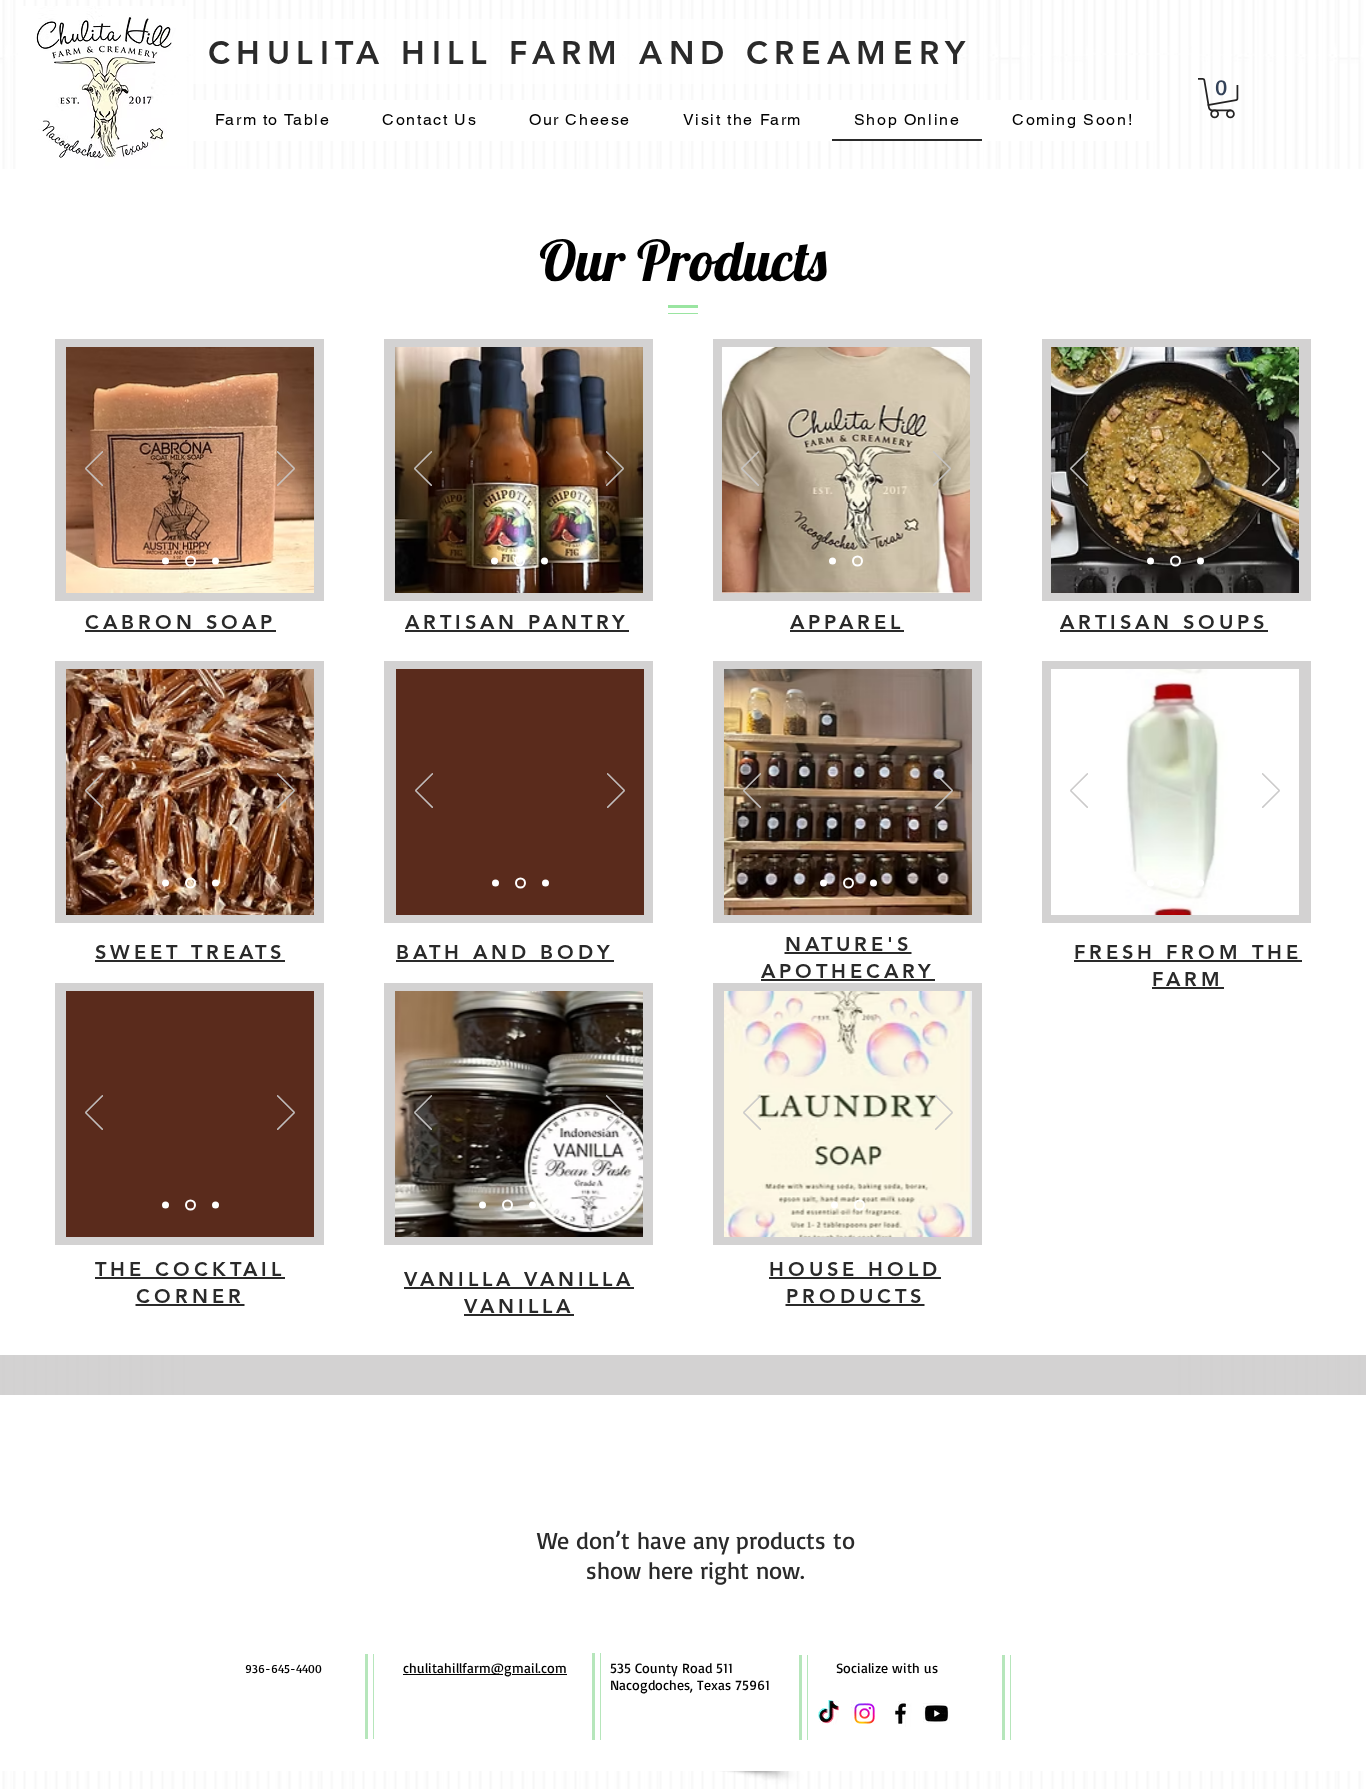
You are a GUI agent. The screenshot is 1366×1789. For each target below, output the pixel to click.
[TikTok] (828, 1713)
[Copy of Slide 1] (555, 1205)
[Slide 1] (165, 561)
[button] (1222, 98)
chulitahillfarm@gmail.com (485, 1667)
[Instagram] (864, 1713)
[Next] (286, 470)
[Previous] (94, 470)
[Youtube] (936, 1713)
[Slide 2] (190, 561)
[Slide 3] (215, 561)
